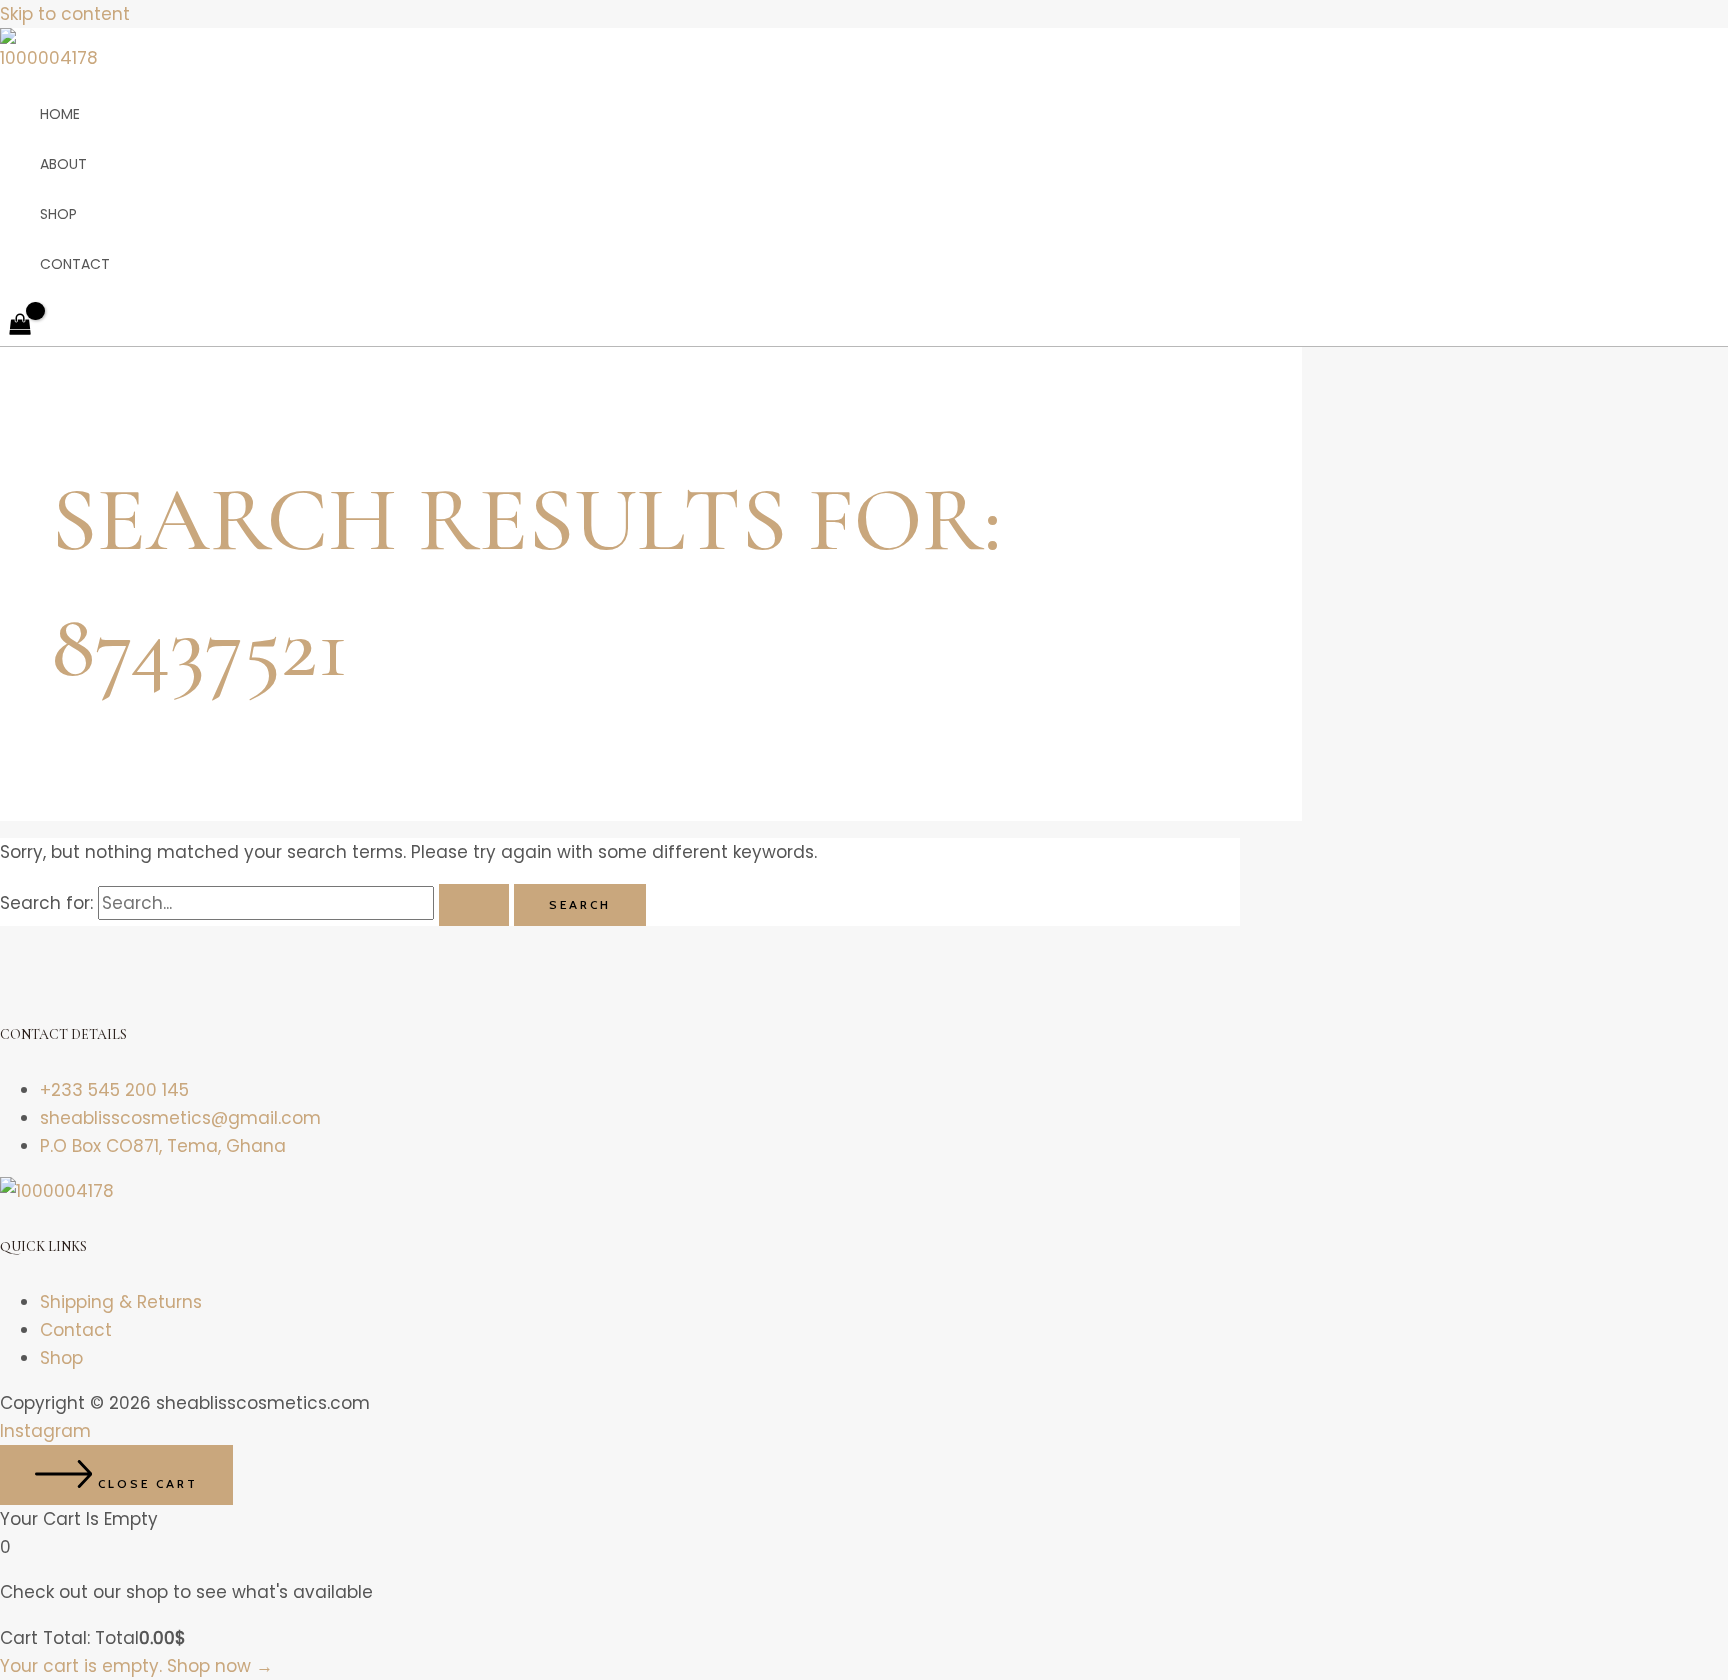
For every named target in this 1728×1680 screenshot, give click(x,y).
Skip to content (65, 14)
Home (60, 114)
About (63, 164)
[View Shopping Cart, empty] (20, 326)
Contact (75, 264)
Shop (58, 214)
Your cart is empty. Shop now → (136, 1666)
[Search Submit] (474, 905)
